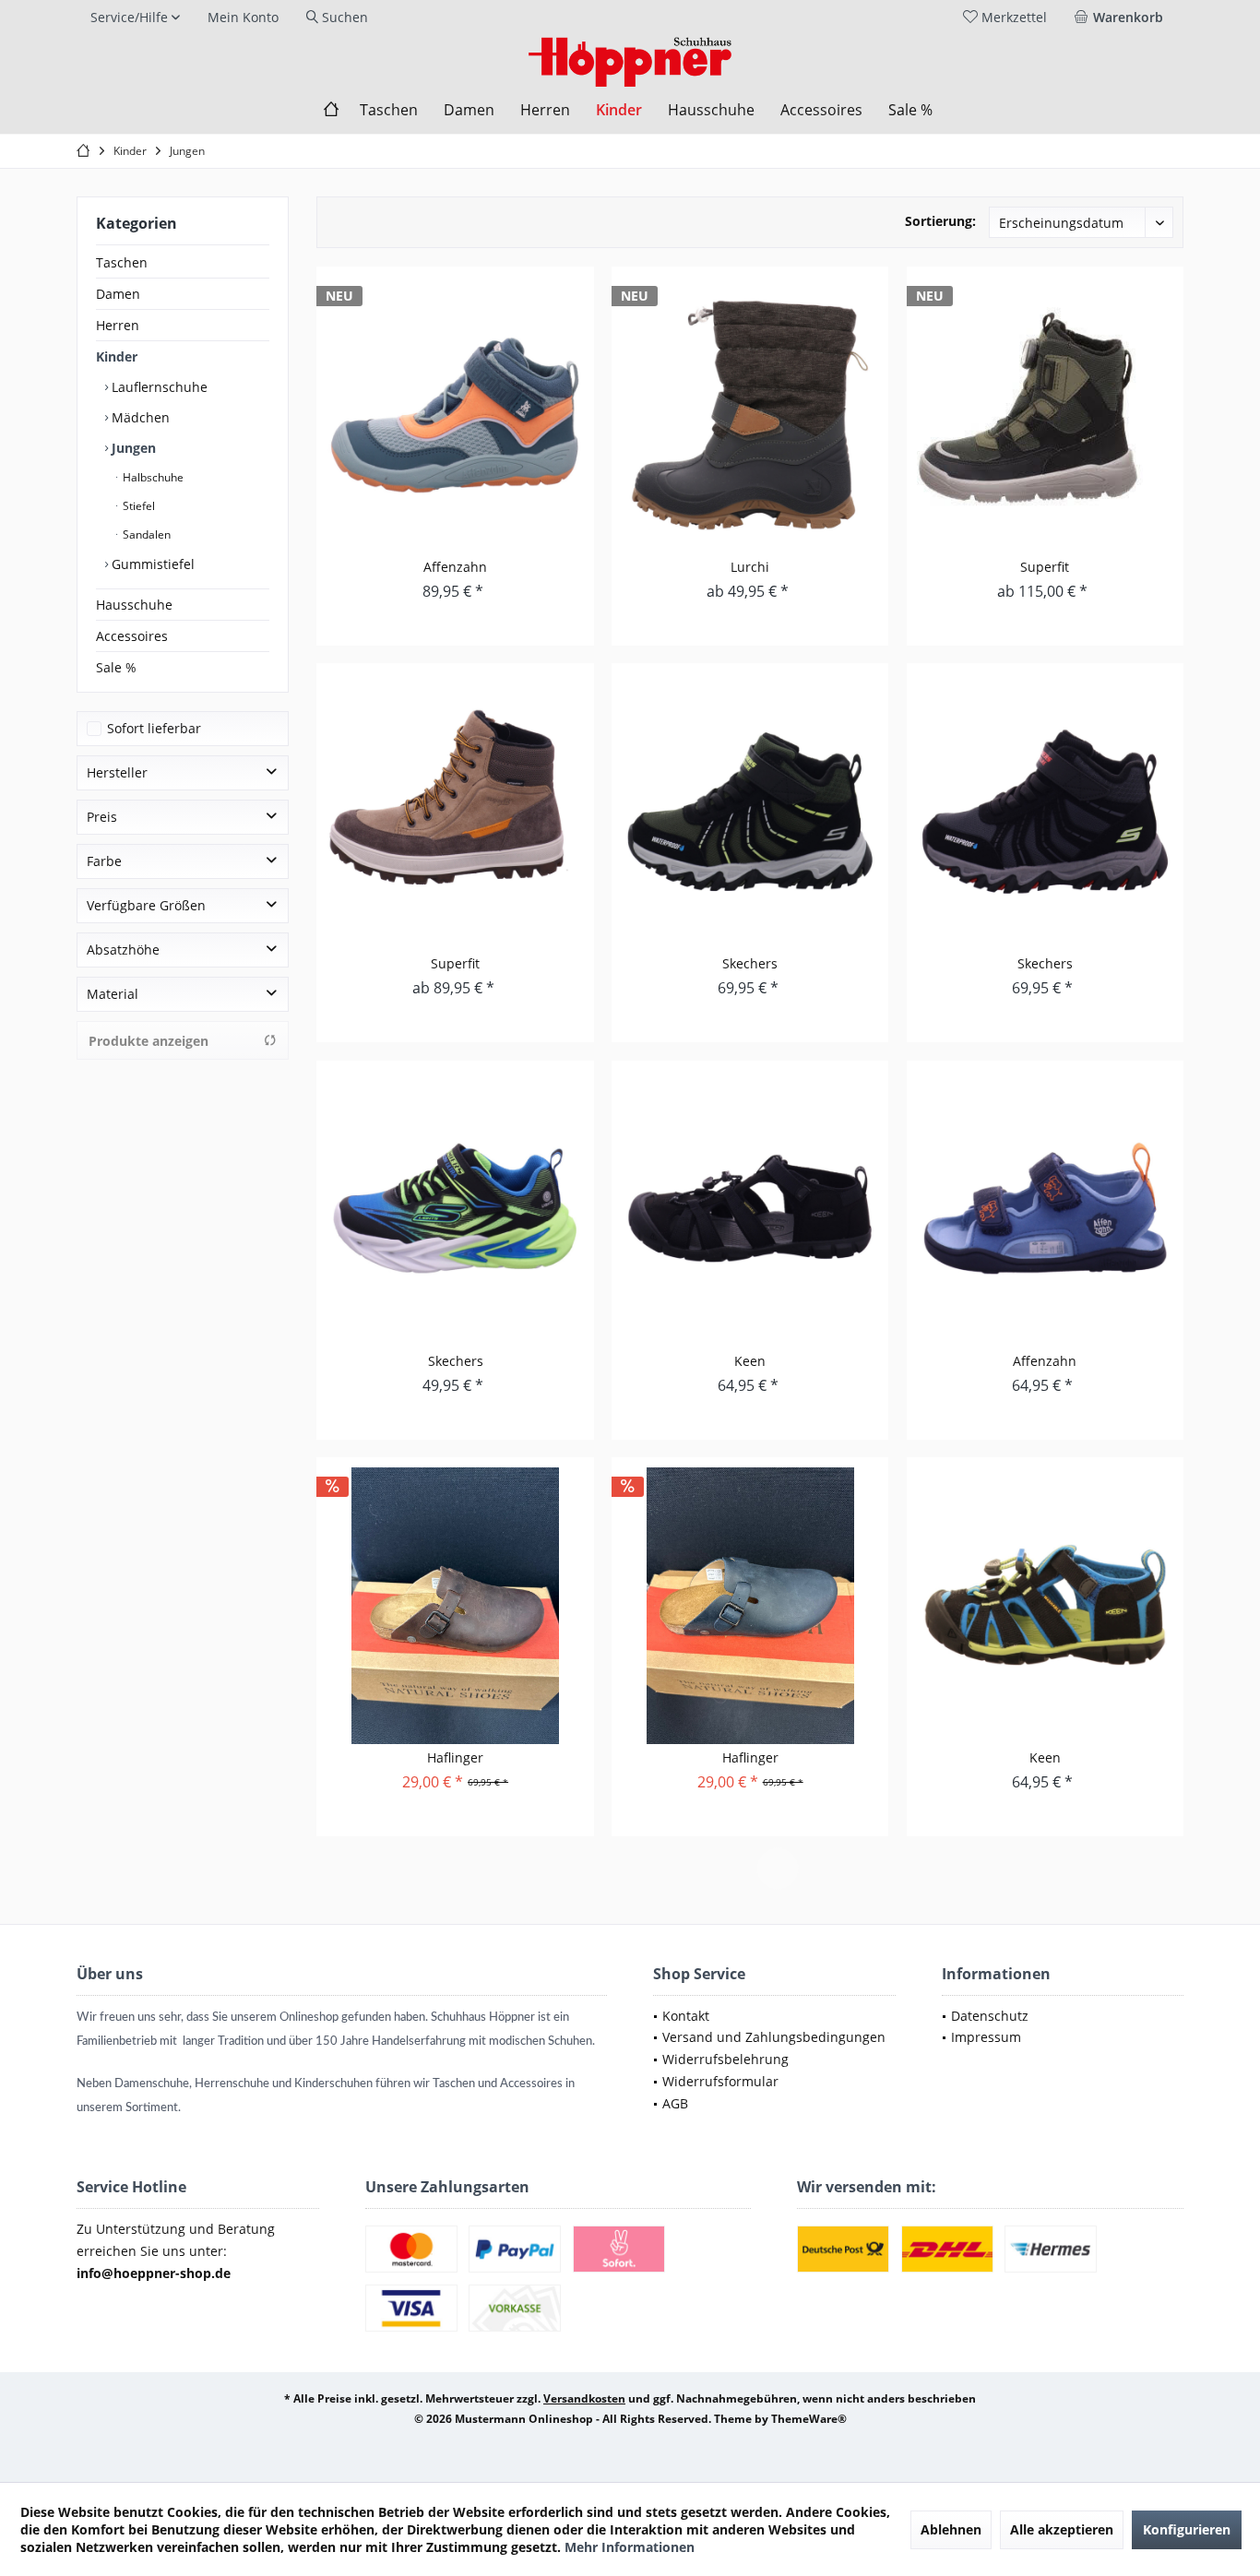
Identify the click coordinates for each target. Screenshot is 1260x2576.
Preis (102, 817)
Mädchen (139, 417)
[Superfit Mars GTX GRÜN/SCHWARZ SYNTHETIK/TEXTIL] (1045, 415)
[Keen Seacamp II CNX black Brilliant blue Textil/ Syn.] (1045, 1606)
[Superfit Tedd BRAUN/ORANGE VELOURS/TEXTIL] (455, 812)
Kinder (117, 356)
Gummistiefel (151, 564)
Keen (750, 1361)
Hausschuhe (134, 605)
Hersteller (117, 772)
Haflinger (455, 1757)
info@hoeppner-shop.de (154, 2273)
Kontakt (686, 2016)
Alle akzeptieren (1062, 2529)
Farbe (104, 861)
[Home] (331, 110)
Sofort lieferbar (154, 728)
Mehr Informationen (630, 2547)
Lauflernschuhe (158, 387)
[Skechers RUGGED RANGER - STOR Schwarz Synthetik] (750, 812)
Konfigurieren (1187, 2529)
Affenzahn (455, 567)
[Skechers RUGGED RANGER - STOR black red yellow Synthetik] (1045, 812)
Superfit (1045, 567)
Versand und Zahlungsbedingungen (774, 2037)
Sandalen (145, 534)
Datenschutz (990, 2016)
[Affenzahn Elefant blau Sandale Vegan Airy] (1045, 1209)
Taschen (122, 262)
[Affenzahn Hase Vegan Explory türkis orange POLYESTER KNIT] (455, 415)
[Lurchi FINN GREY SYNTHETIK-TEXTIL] (750, 415)
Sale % (116, 667)
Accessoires (132, 636)
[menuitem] (1122, 18)
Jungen (132, 448)
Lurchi (750, 567)
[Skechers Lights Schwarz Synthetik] (455, 1209)
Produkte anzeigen (149, 1041)
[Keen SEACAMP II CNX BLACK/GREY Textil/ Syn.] (750, 1209)
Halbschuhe (152, 477)
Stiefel (137, 506)
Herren (118, 325)
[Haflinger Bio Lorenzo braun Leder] (455, 1606)
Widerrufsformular (720, 2081)
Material (113, 994)
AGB (675, 2103)
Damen (118, 294)
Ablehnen (951, 2529)
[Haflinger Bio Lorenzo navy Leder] (750, 1606)
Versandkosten (584, 2398)
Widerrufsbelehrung (725, 2059)
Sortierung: (940, 221)
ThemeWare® (809, 2419)
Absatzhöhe (123, 950)
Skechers (750, 963)
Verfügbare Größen (146, 905)
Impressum (986, 2037)
